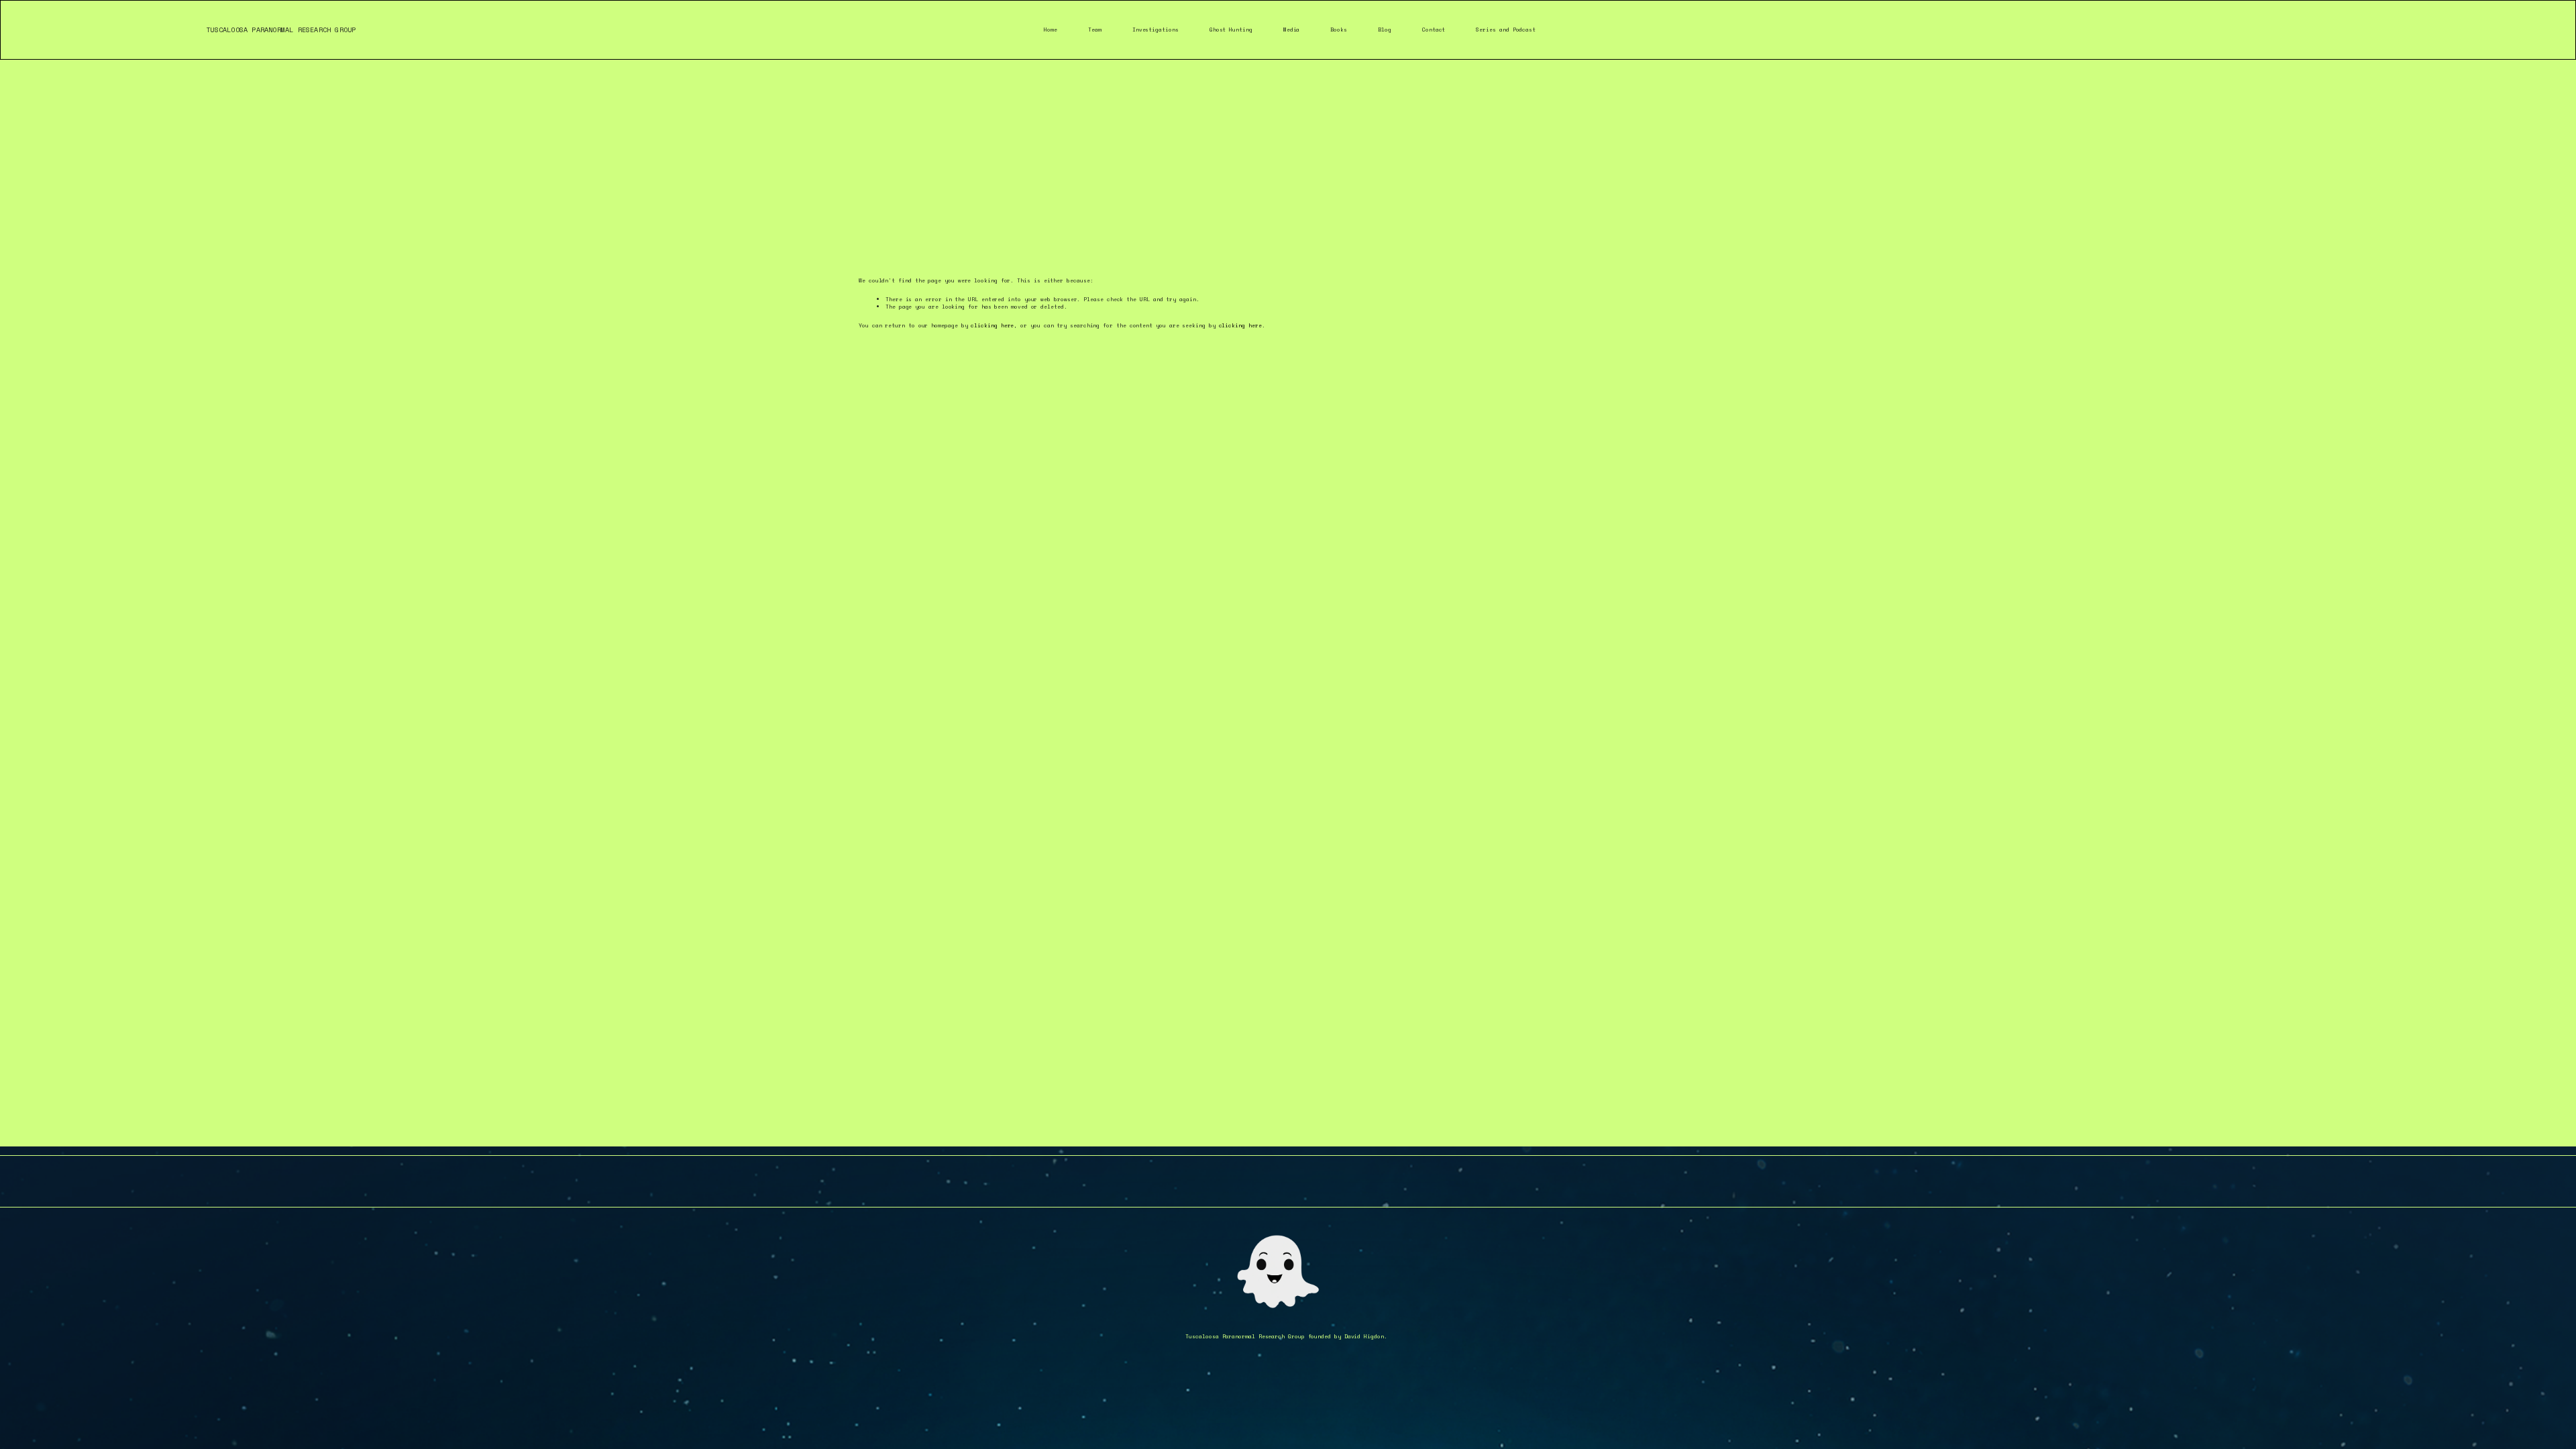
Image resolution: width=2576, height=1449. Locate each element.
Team (1095, 30)
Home (1051, 30)
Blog (1385, 30)
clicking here (992, 325)
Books (1339, 30)
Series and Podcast (1506, 30)
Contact (1434, 30)
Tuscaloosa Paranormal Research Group (281, 30)
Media (1292, 30)
